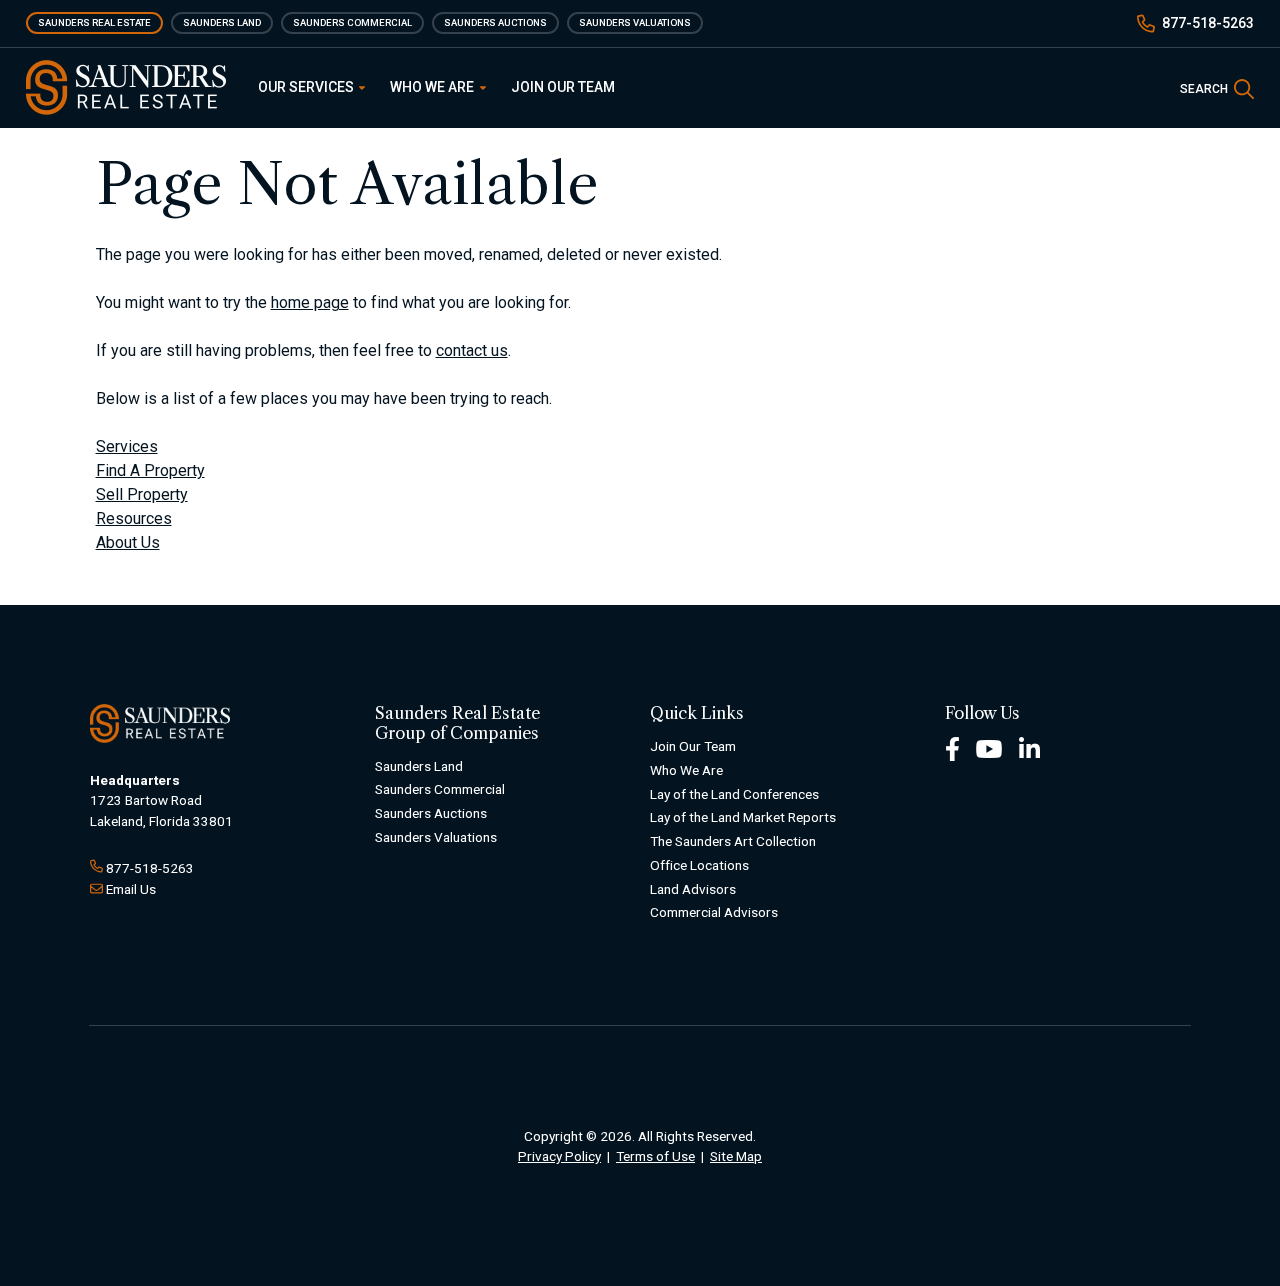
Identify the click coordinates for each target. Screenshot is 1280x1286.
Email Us (131, 889)
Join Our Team (563, 87)
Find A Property (150, 470)
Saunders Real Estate (94, 22)
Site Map (736, 1156)
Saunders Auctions (495, 22)
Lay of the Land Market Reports (743, 817)
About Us (128, 542)
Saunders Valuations (635, 22)
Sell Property (142, 494)
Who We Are (433, 87)
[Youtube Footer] (989, 747)
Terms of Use (655, 1156)
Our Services (307, 87)
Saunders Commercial (352, 22)
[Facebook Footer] (952, 747)
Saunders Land (222, 22)
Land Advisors (693, 889)
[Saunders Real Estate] (126, 87)
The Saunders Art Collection (733, 841)
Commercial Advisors (714, 912)
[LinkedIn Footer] (1030, 747)
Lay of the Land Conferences (734, 794)
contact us (472, 350)
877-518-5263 (1208, 23)
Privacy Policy (559, 1156)
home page (310, 302)
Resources (134, 518)
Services (127, 446)
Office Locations (699, 865)
